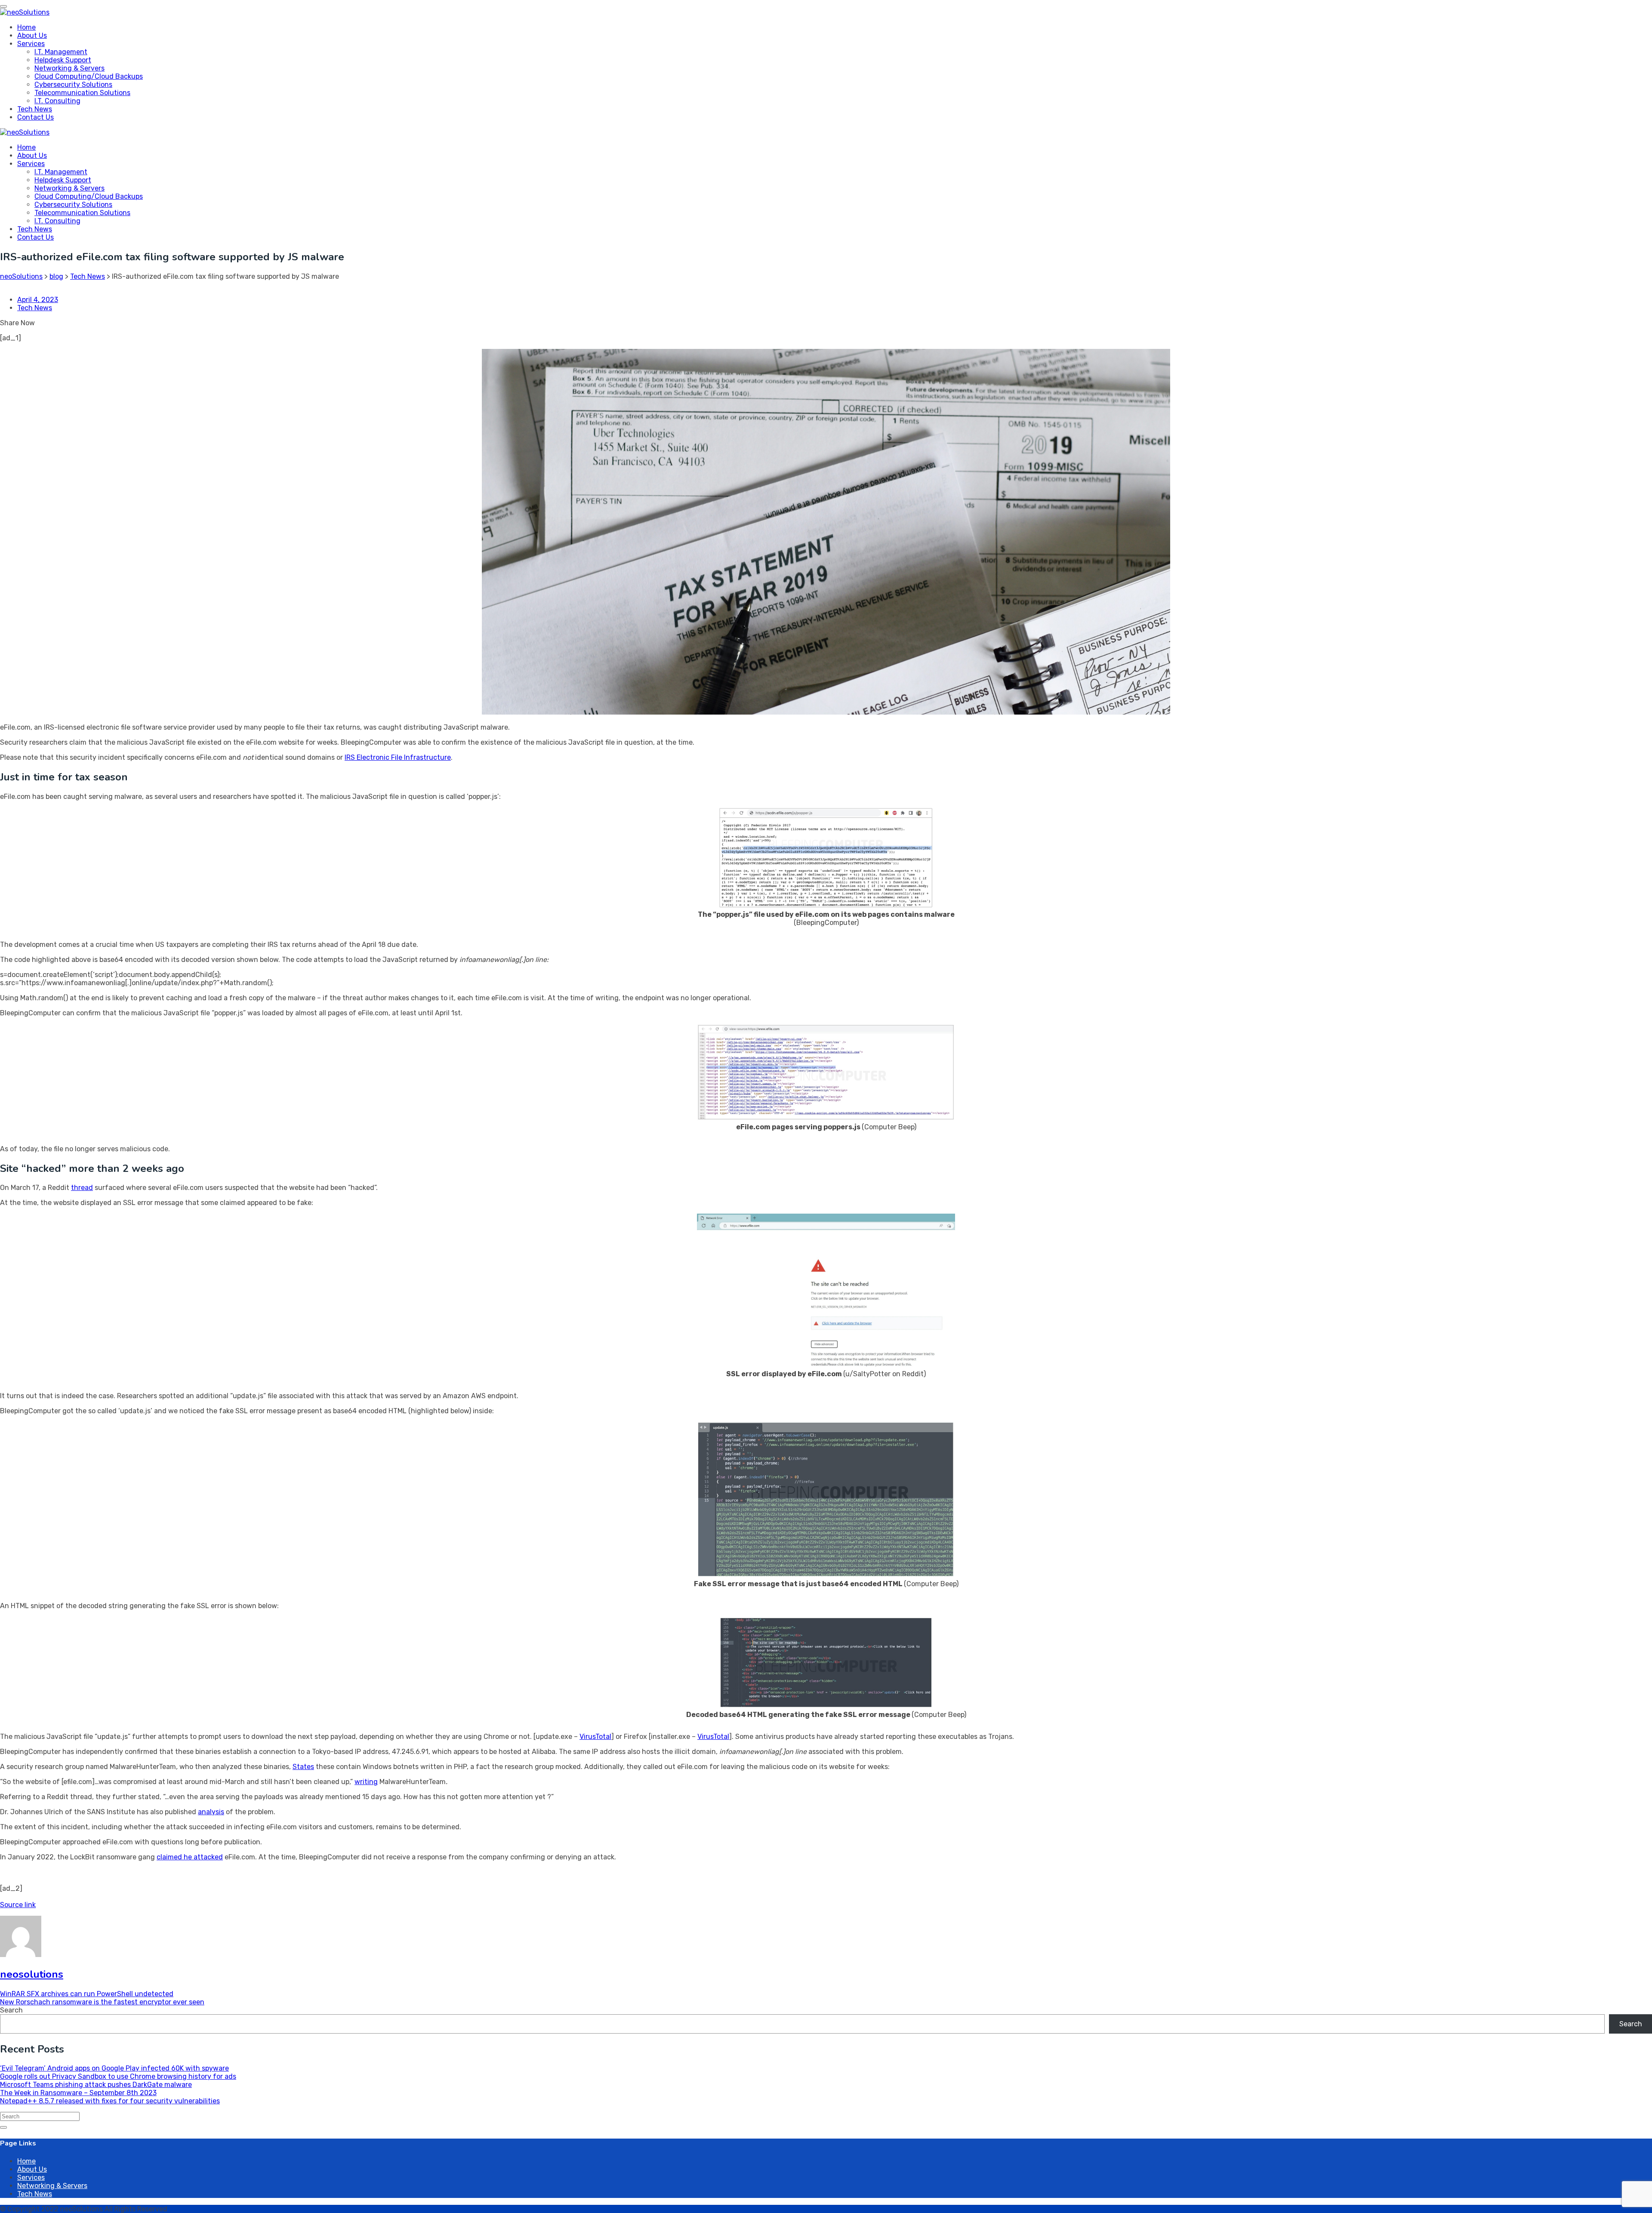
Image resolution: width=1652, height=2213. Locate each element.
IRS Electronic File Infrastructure (398, 757)
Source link (18, 1905)
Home (26, 27)
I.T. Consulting (57, 101)
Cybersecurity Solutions (73, 85)
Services (31, 44)
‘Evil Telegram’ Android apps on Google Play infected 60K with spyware (114, 2068)
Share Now (17, 323)
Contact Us (35, 117)
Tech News (35, 109)
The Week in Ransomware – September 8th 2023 (78, 2093)
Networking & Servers (69, 68)
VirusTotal (595, 1737)
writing (366, 1782)
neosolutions (32, 1974)
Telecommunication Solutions (82, 93)
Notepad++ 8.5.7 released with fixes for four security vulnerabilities (110, 2101)
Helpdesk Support (63, 60)
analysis (211, 1812)
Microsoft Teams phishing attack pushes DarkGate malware (96, 2085)
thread (82, 1188)
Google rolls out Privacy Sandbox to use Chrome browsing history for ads (118, 2076)
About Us (32, 35)
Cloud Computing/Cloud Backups (89, 76)
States (303, 1767)
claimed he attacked (190, 1857)
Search (11, 2010)
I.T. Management (61, 52)
